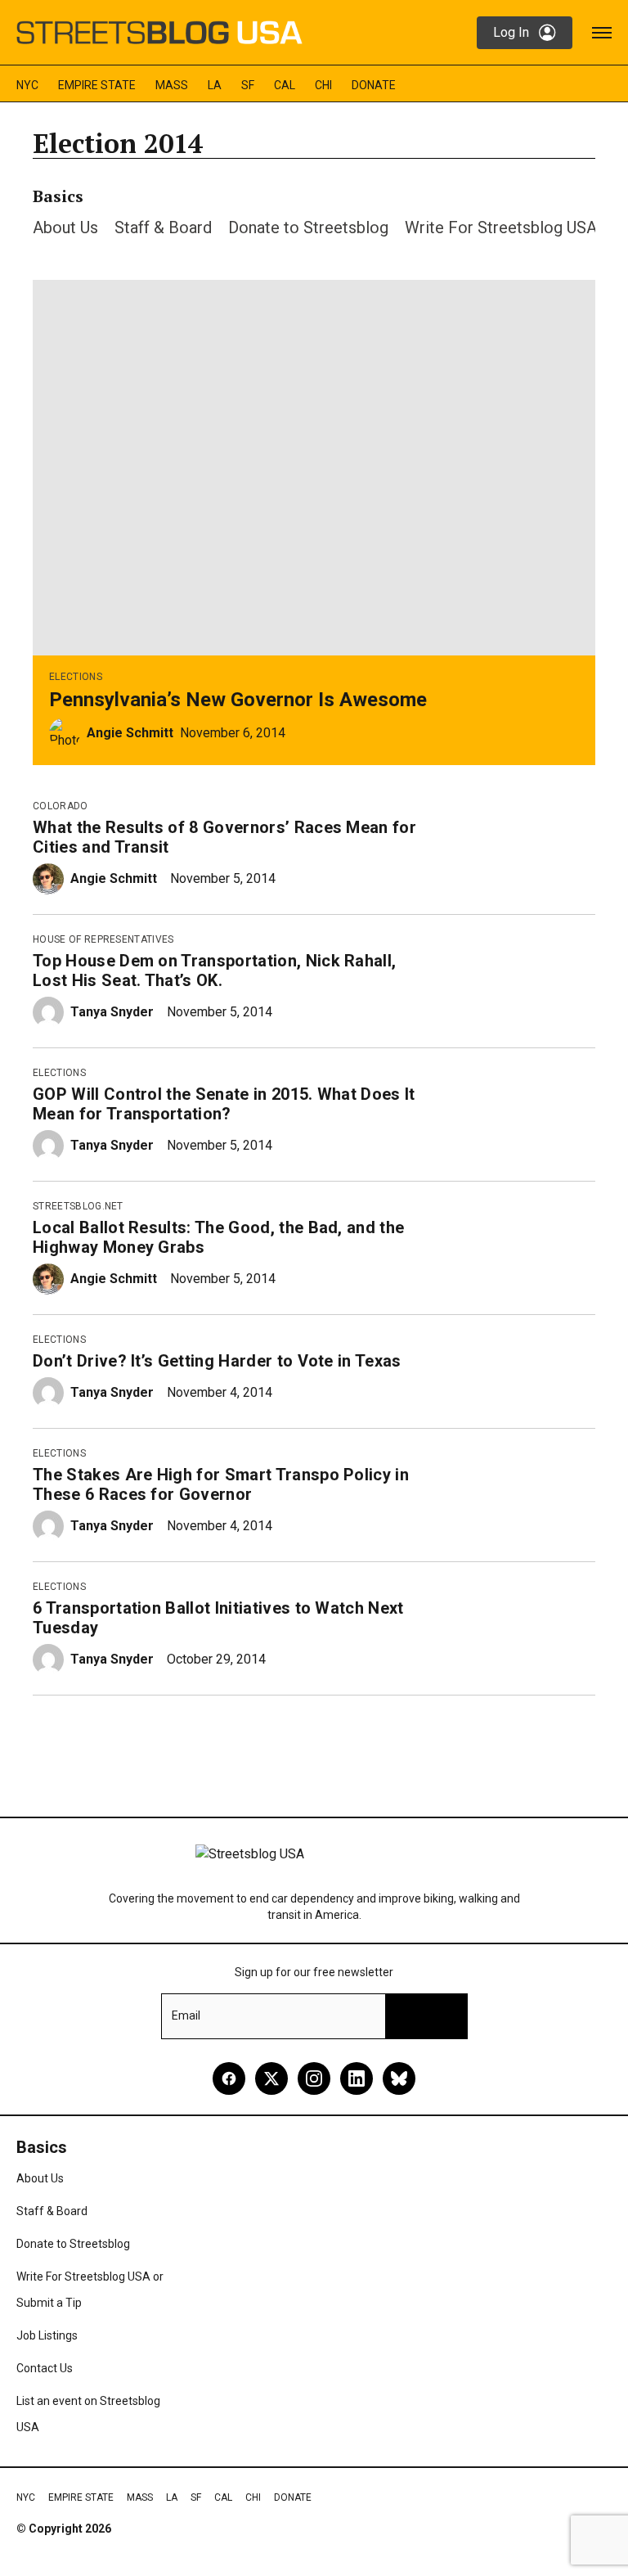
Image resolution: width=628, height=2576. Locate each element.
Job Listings (47, 2335)
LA (215, 85)
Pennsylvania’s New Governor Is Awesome (238, 700)
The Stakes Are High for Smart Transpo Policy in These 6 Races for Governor (221, 1484)
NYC (27, 85)
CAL (285, 85)
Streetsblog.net (78, 1206)
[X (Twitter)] (271, 2078)
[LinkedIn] (357, 2078)
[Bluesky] (399, 2078)
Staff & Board (163, 227)
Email (186, 2015)
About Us (65, 227)
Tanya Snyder (112, 1012)
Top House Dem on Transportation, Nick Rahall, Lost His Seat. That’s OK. (214, 971)
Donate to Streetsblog (308, 227)
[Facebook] (229, 2078)
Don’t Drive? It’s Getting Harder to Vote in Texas (217, 1361)
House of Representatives (103, 939)
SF (248, 85)
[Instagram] (314, 2078)
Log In (511, 32)
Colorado (61, 806)
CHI (323, 85)
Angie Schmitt (130, 733)
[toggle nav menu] (602, 33)
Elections (76, 677)
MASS (172, 85)
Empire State (97, 85)
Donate (374, 85)
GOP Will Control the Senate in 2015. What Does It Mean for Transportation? (224, 1104)
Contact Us (45, 2368)
